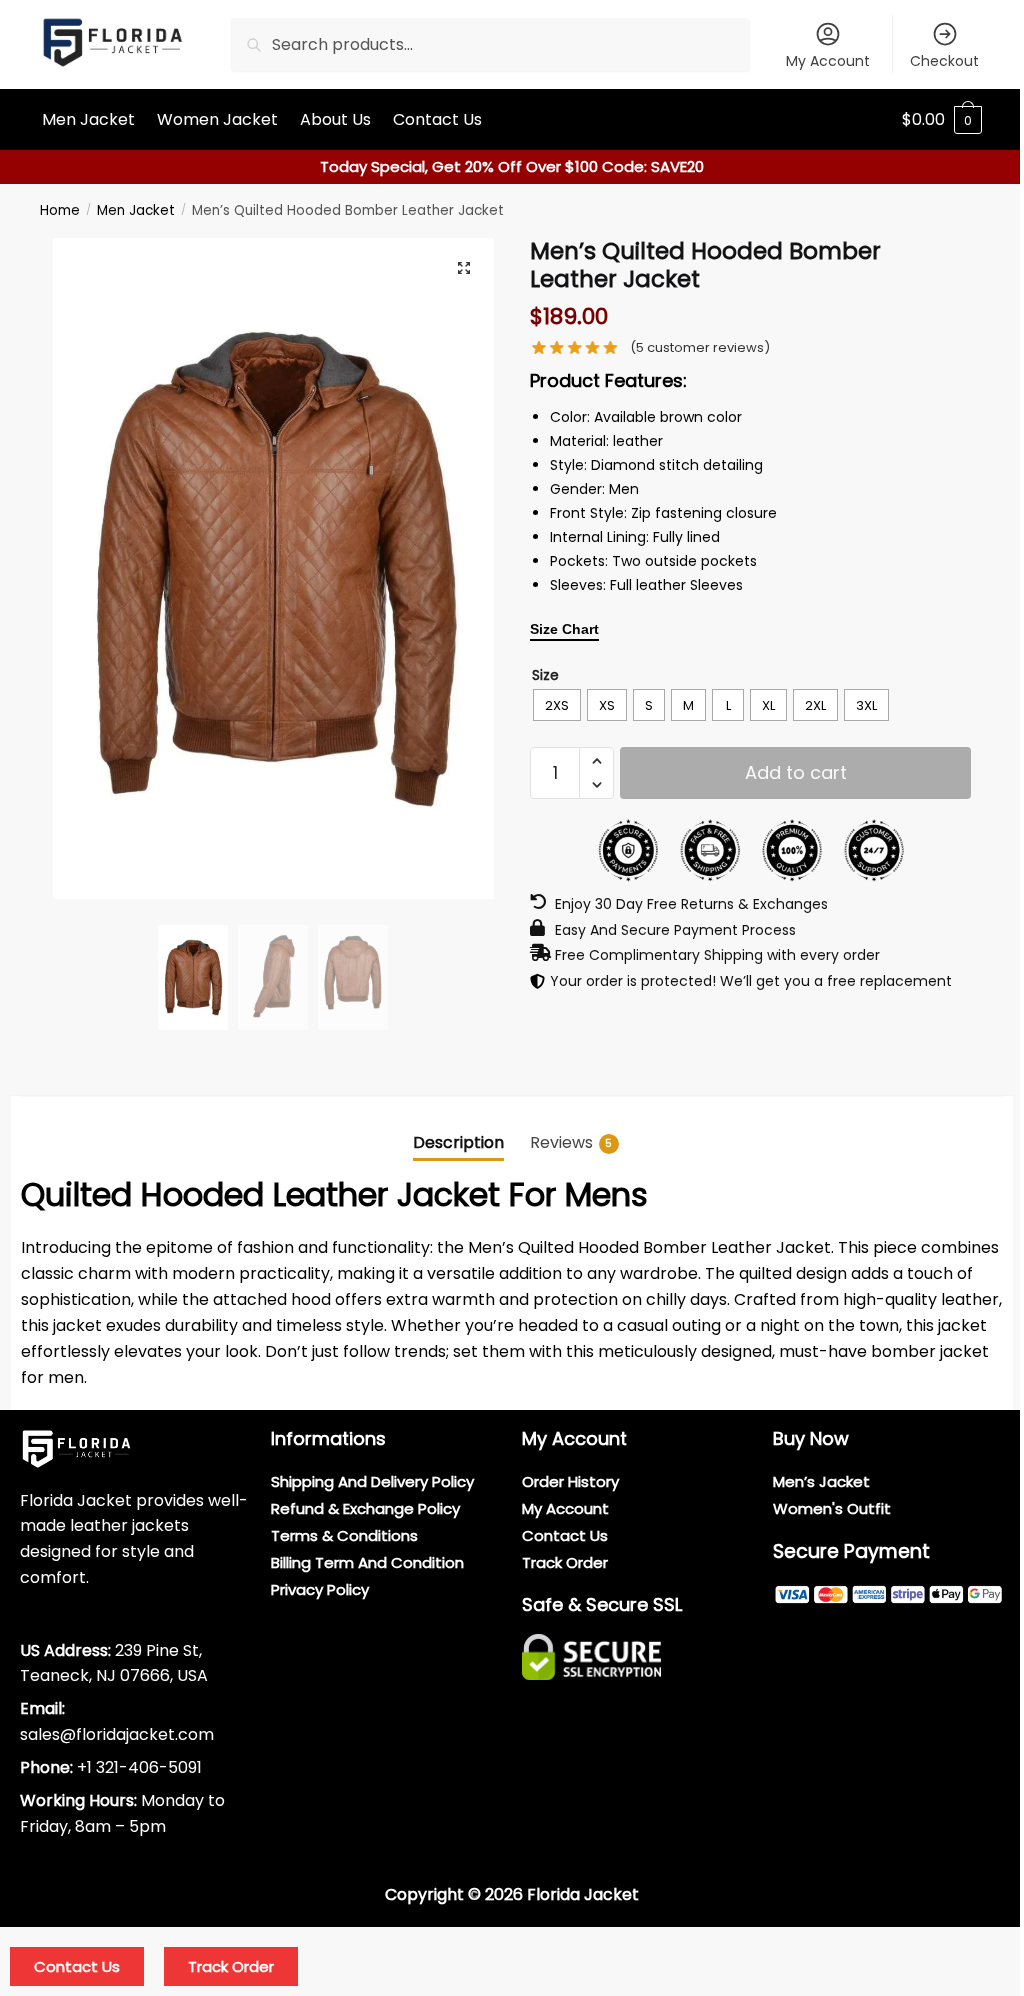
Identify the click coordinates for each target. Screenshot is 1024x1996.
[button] (464, 268)
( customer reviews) (700, 347)
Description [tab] (458, 1142)
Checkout (944, 61)
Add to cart (796, 772)
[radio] (557, 705)
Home (60, 210)
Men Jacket (136, 210)
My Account (828, 61)
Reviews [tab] (571, 1142)
